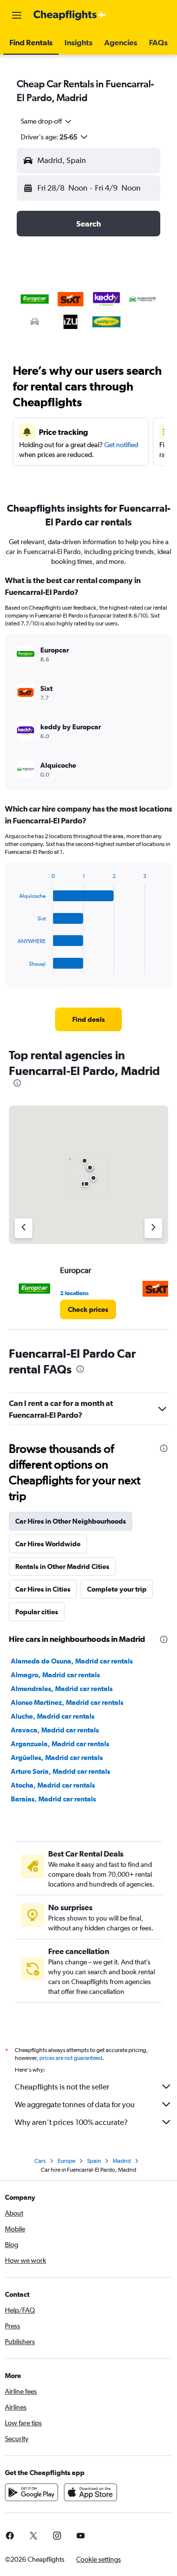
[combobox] (47, 121)
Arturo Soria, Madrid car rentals (60, 1771)
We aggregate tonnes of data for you (75, 2104)
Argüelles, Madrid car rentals (57, 1758)
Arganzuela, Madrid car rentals (60, 1744)
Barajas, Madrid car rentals (53, 1799)
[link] (88, 1019)
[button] (17, 15)
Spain (94, 2161)
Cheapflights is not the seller (62, 2087)
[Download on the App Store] (90, 2492)
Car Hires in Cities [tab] (43, 1589)
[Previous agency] (24, 1228)
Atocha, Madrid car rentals (53, 1785)
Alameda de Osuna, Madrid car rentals (72, 1661)
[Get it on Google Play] (31, 2492)
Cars (40, 2161)
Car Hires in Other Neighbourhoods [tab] (71, 1521)
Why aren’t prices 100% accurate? (71, 2122)
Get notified (121, 445)
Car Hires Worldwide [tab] (48, 1544)
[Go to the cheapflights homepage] (70, 15)
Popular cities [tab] (37, 1612)
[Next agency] (153, 1228)
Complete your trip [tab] (117, 1589)
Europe (66, 2161)
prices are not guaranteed (71, 2058)
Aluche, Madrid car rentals (53, 1716)
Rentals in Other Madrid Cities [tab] (62, 1566)
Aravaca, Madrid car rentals (55, 1730)
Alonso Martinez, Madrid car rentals (67, 1702)
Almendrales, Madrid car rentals (62, 1689)
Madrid (122, 2161)
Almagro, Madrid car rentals (55, 1675)
